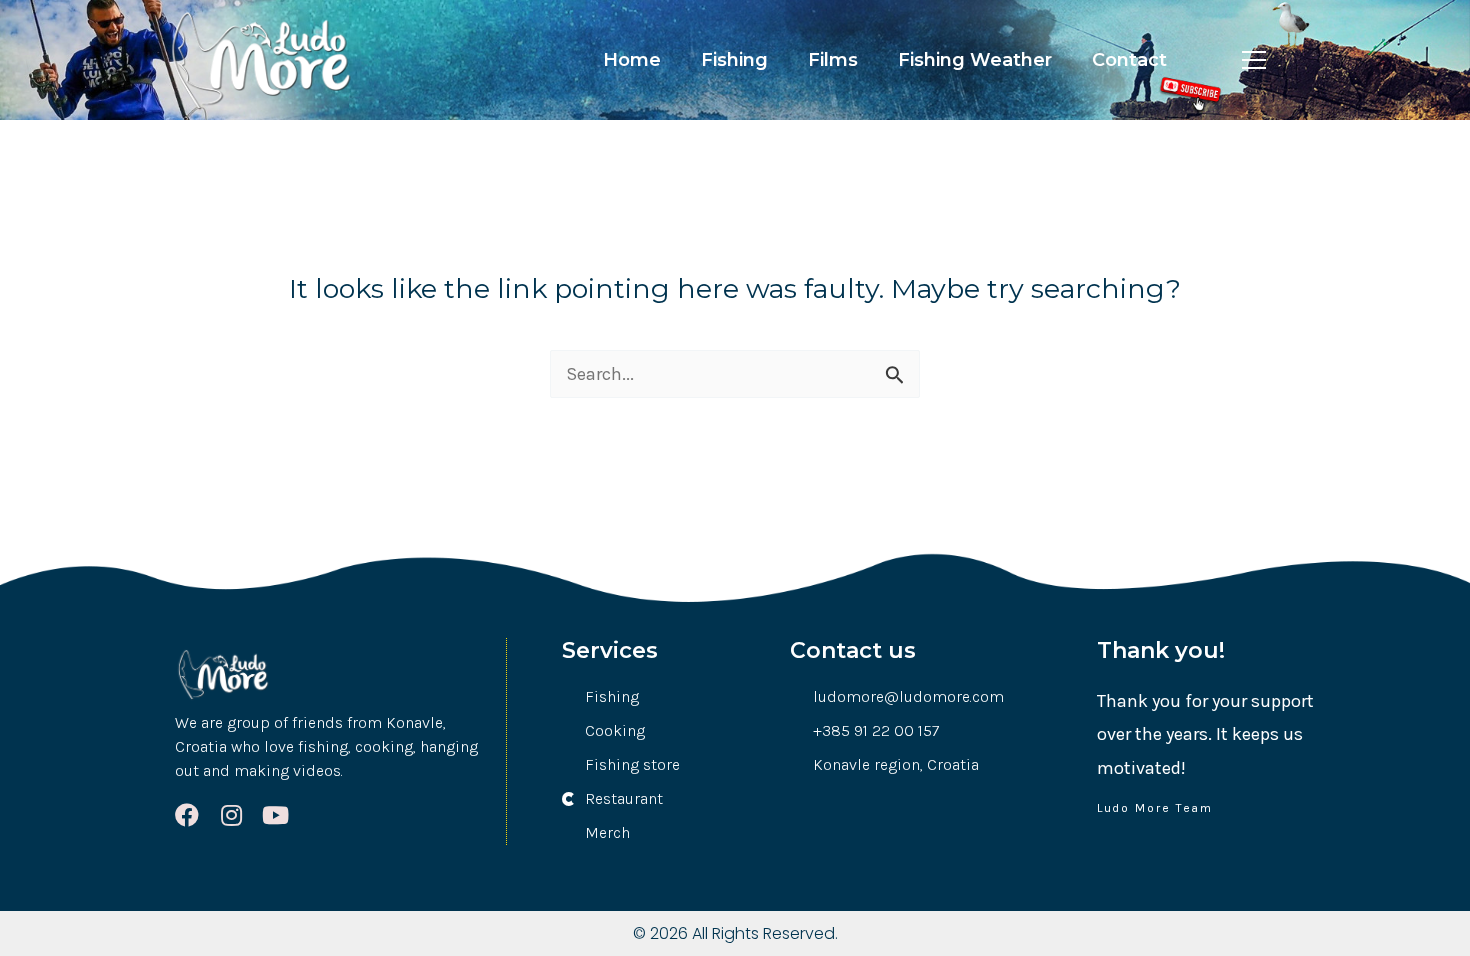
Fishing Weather (975, 60)
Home (632, 60)
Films (833, 60)
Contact (1129, 60)
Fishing (734, 60)
